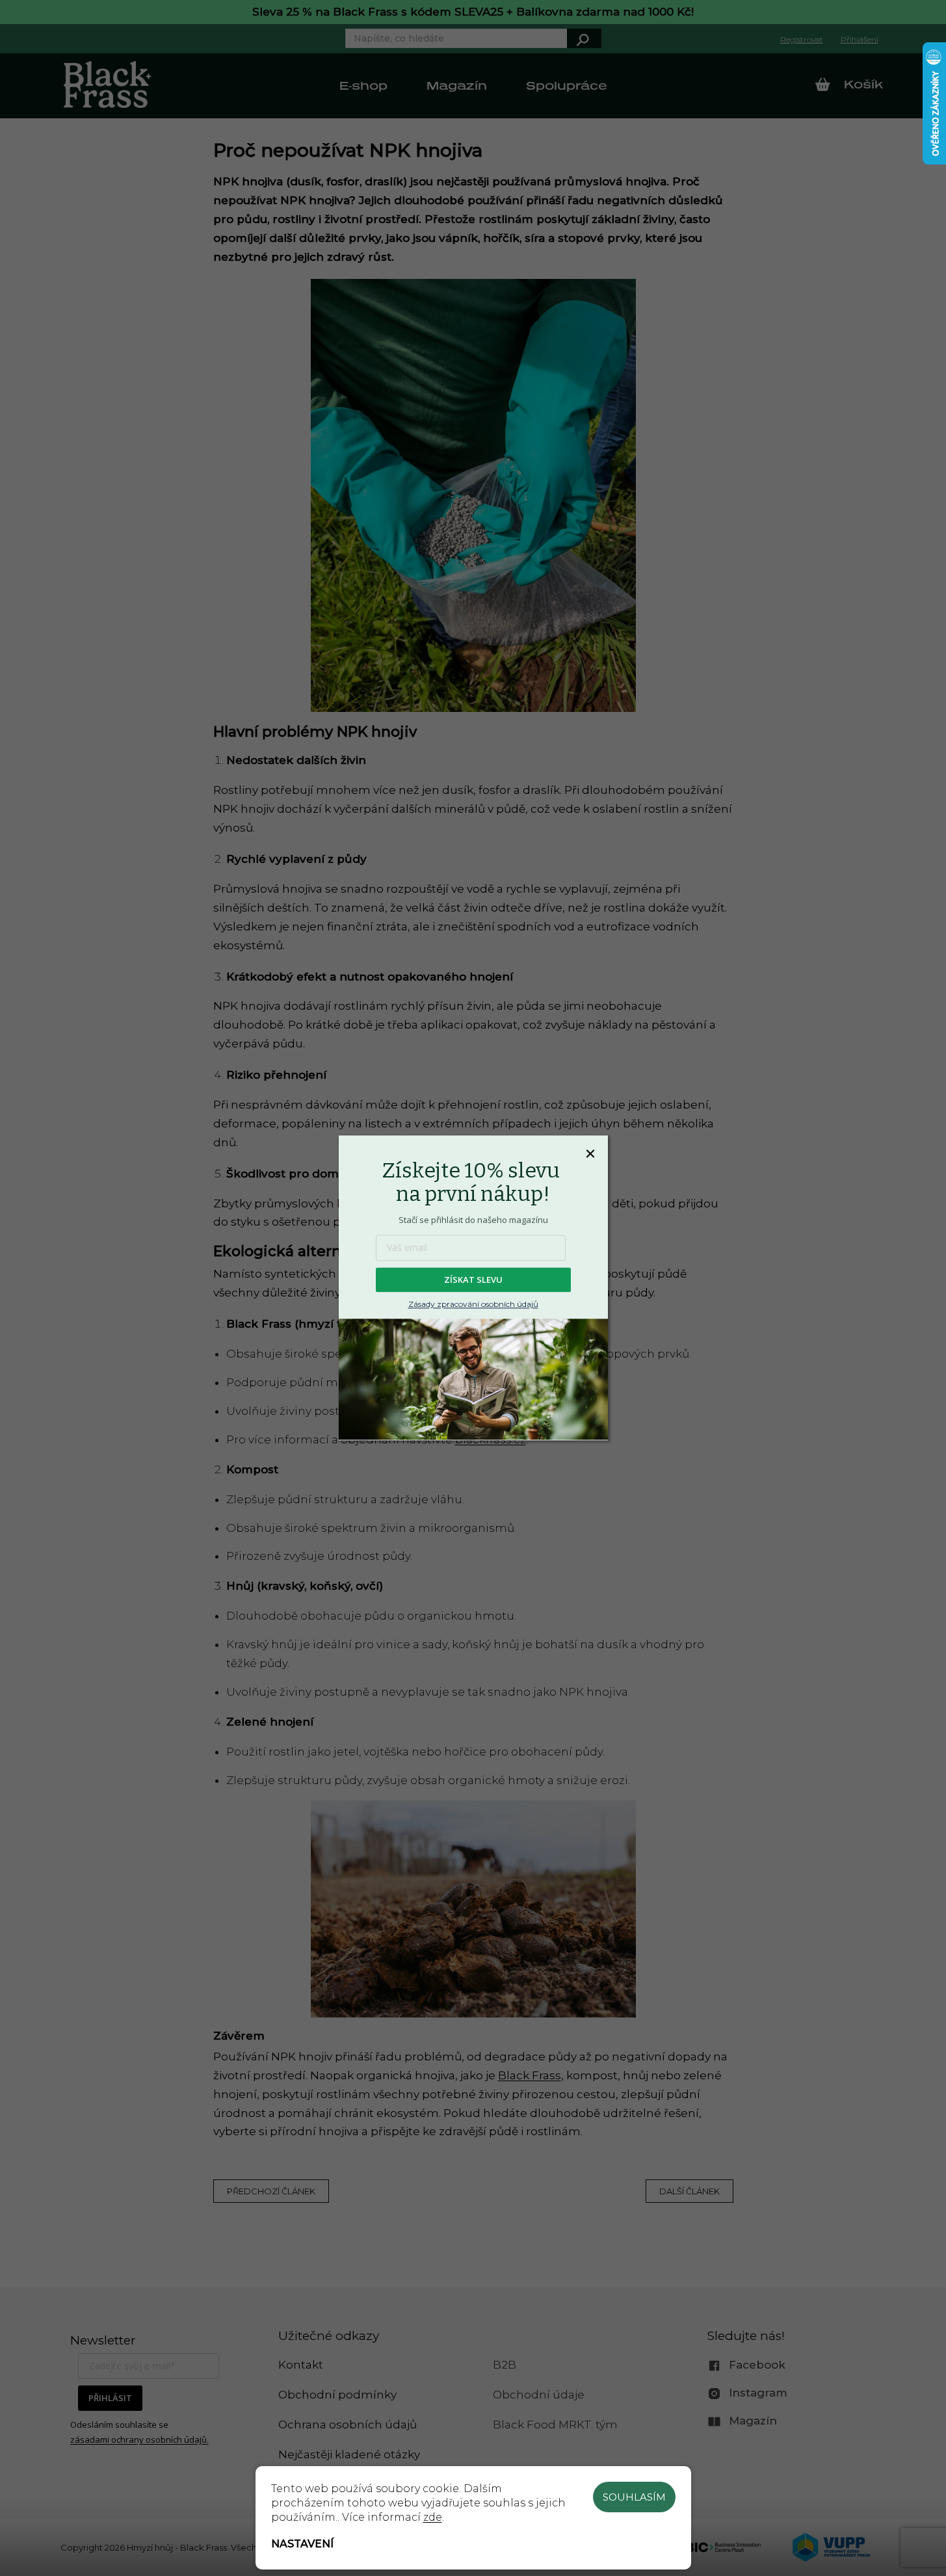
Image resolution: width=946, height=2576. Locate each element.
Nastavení (302, 2544)
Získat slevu (473, 1280)
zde (433, 2517)
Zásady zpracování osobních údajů (473, 1305)
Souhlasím (634, 2497)
